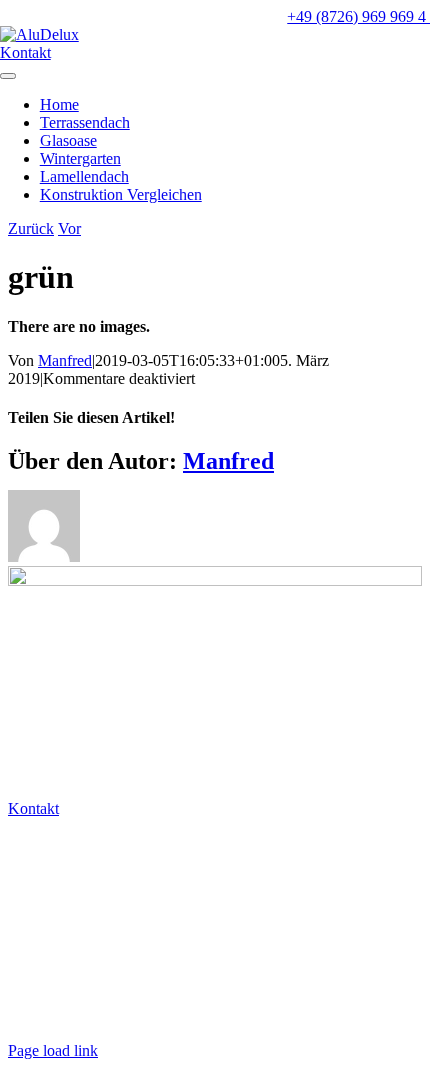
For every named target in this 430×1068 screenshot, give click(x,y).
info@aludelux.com (73, 878)
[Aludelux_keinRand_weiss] (39, 34)
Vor (69, 228)
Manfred (65, 360)
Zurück (31, 228)
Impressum (46, 1016)
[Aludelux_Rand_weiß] (215, 580)
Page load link (53, 1050)
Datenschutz (50, 982)
